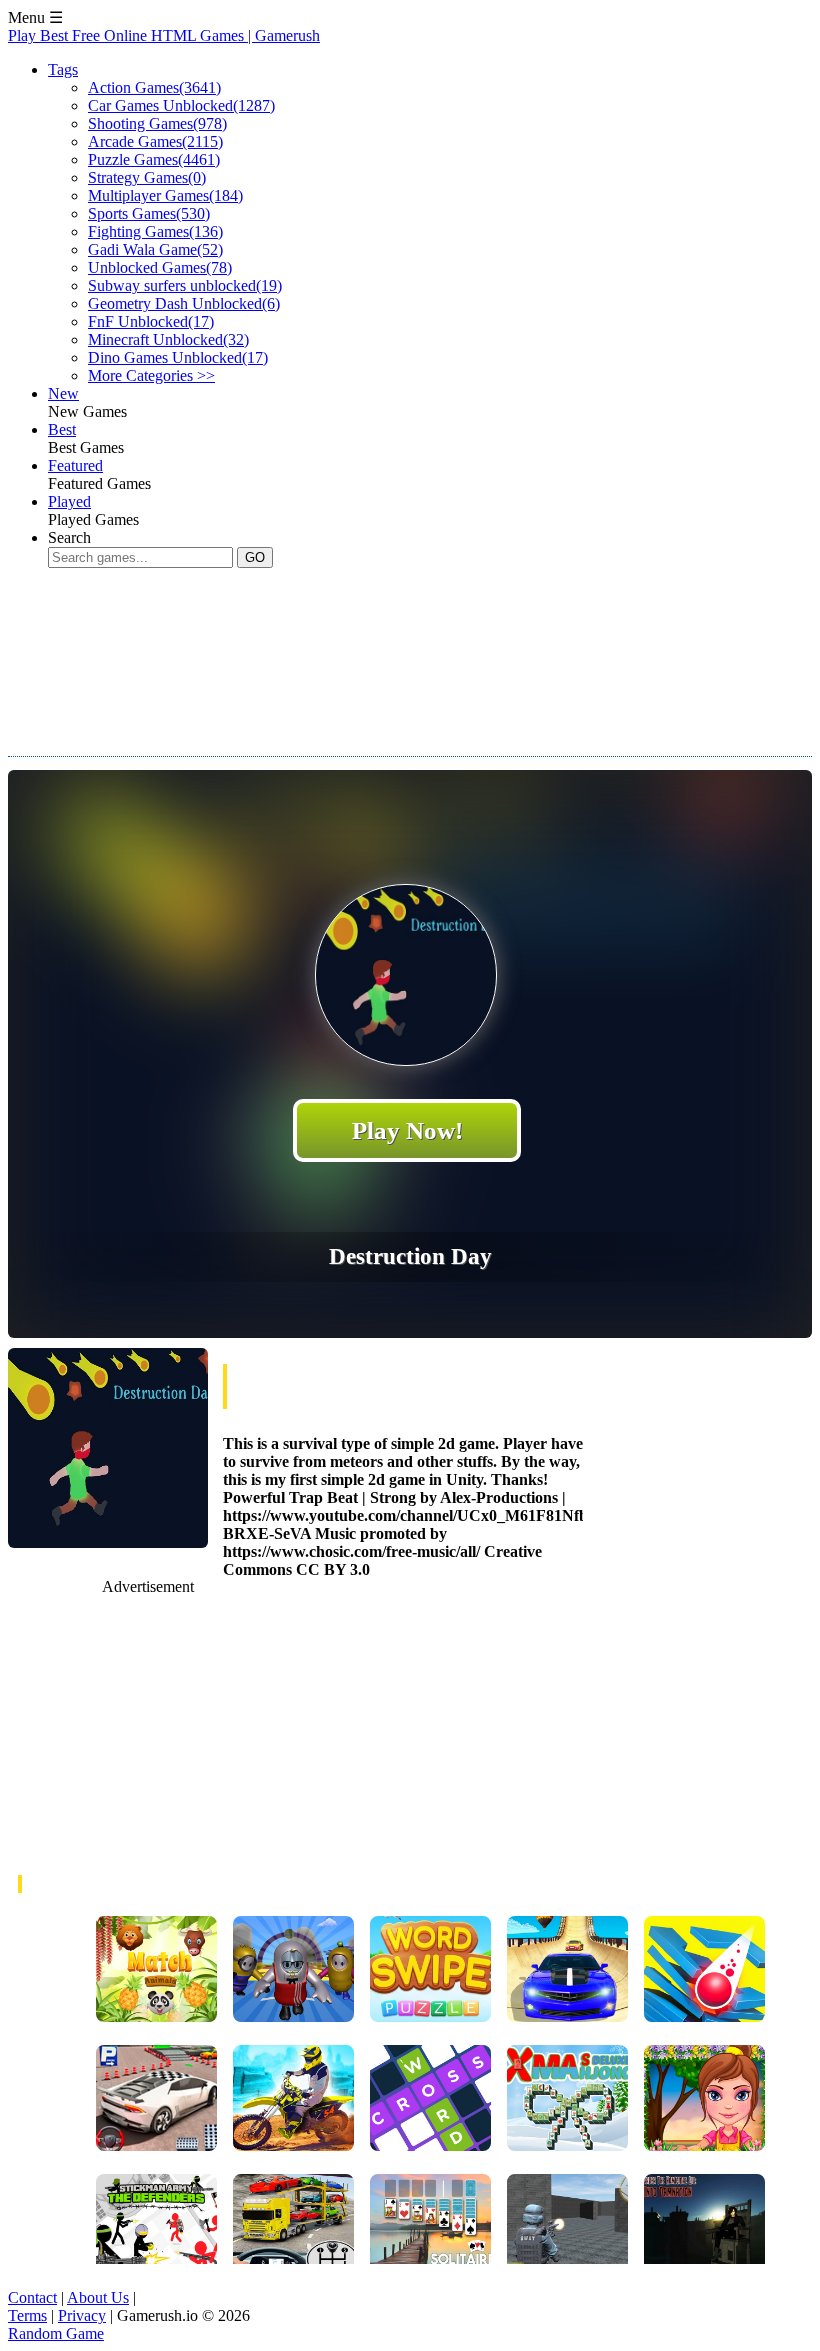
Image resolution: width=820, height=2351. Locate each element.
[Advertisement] (372, 647)
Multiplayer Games (165, 195)
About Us (98, 2297)
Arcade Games (155, 141)
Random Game (56, 2333)
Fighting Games (155, 231)
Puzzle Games (154, 159)
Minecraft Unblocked (168, 339)
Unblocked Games (160, 267)
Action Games (154, 87)
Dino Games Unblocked (178, 357)
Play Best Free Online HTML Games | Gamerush (164, 35)
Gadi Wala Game (155, 249)
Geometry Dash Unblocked (184, 303)
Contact (32, 2297)
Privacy (82, 2315)
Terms (27, 2315)
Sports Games (149, 213)
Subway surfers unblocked (185, 285)
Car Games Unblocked (181, 105)
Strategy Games (147, 177)
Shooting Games (157, 123)
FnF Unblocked (151, 321)
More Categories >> (151, 375)
